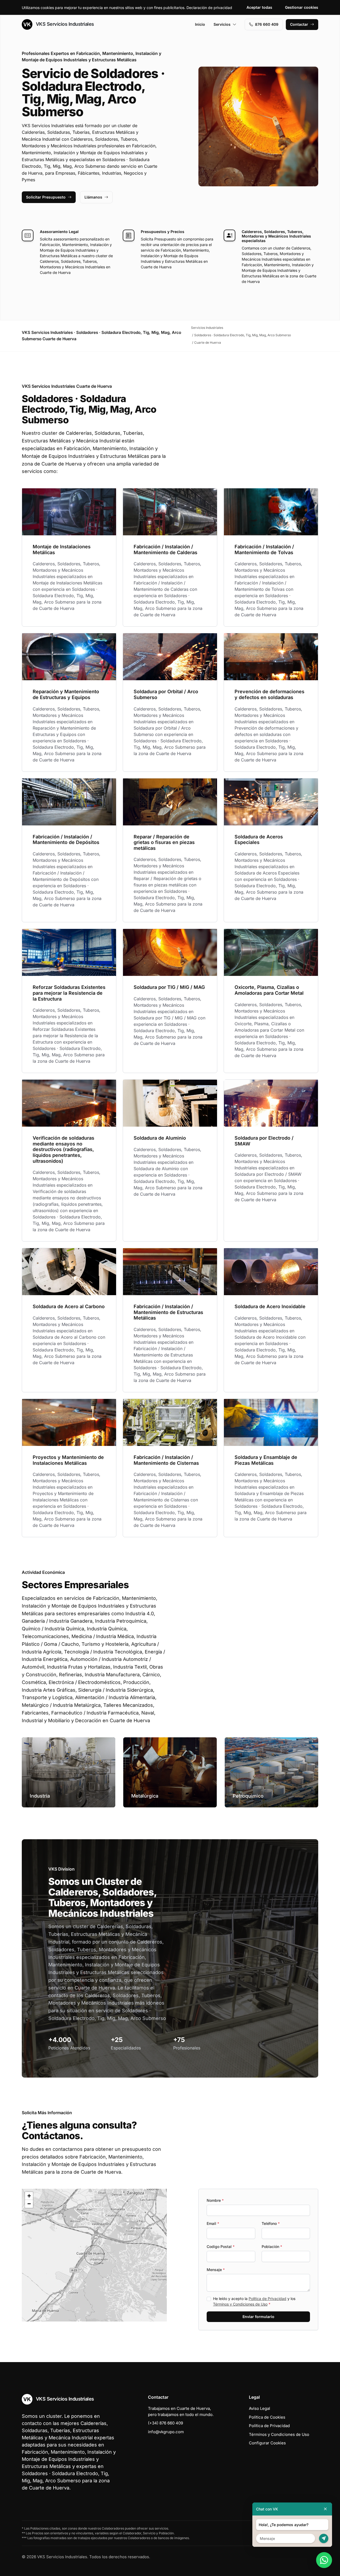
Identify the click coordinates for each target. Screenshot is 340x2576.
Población (272, 2247)
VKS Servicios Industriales (64, 24)
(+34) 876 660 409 (165, 2423)
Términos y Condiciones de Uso (240, 2304)
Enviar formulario (258, 2317)
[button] (94, 2255)
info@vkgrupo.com (166, 2432)
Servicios (222, 24)
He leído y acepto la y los (254, 2301)
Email (213, 2223)
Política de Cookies (267, 2417)
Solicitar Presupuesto (46, 197)
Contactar (299, 24)
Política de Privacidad (267, 2299)
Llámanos (93, 197)
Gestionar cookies (302, 7)
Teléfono (271, 2223)
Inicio (200, 24)
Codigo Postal (221, 2247)
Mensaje (216, 2270)
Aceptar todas (259, 7)
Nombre (215, 2200)
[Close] (325, 2509)
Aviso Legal (260, 2408)
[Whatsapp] (324, 2560)
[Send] (324, 2538)
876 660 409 (267, 24)
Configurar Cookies (267, 2443)
